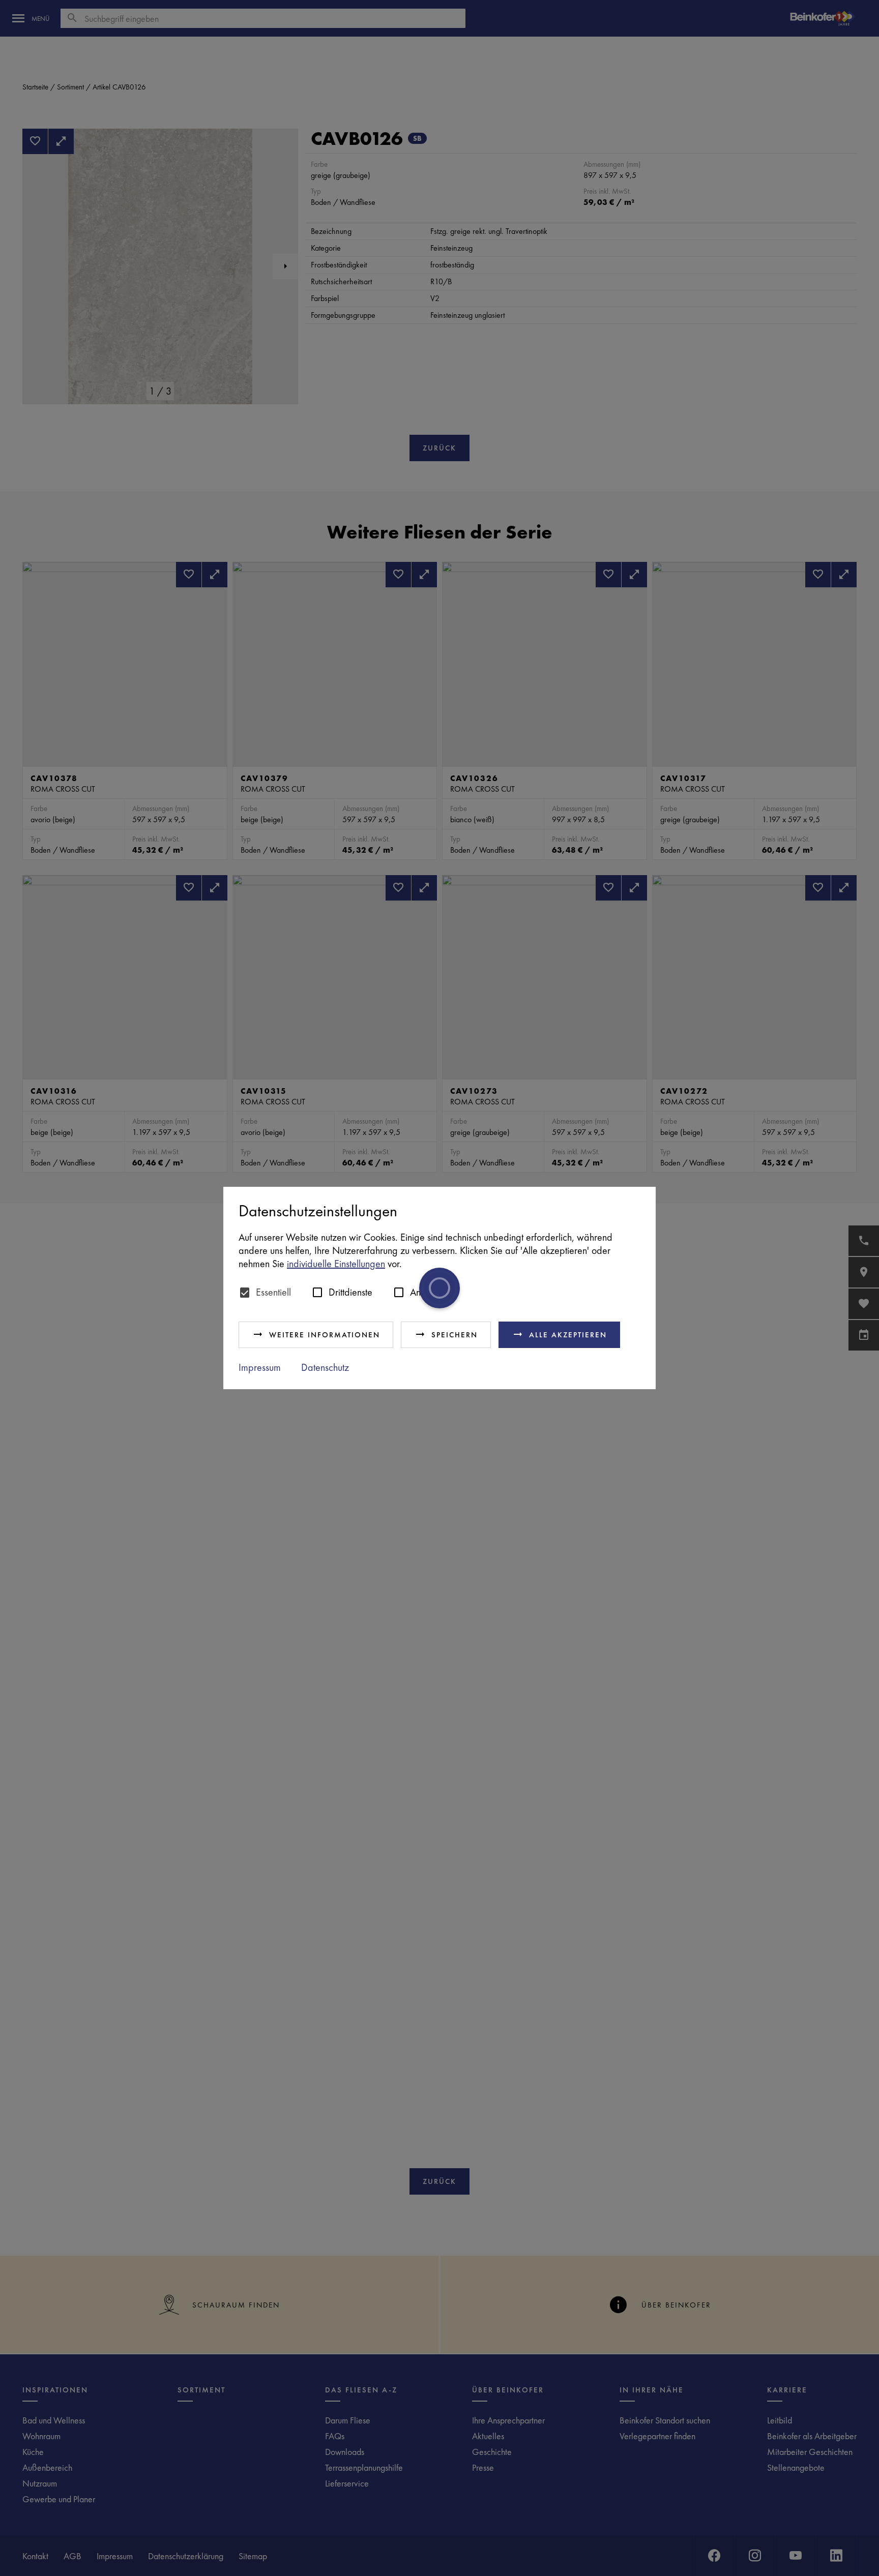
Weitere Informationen (325, 1335)
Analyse (426, 1292)
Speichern (455, 1335)
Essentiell (273, 1292)
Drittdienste (350, 1292)
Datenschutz (325, 1367)
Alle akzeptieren (568, 1335)
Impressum (260, 1367)
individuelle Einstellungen (336, 1264)
